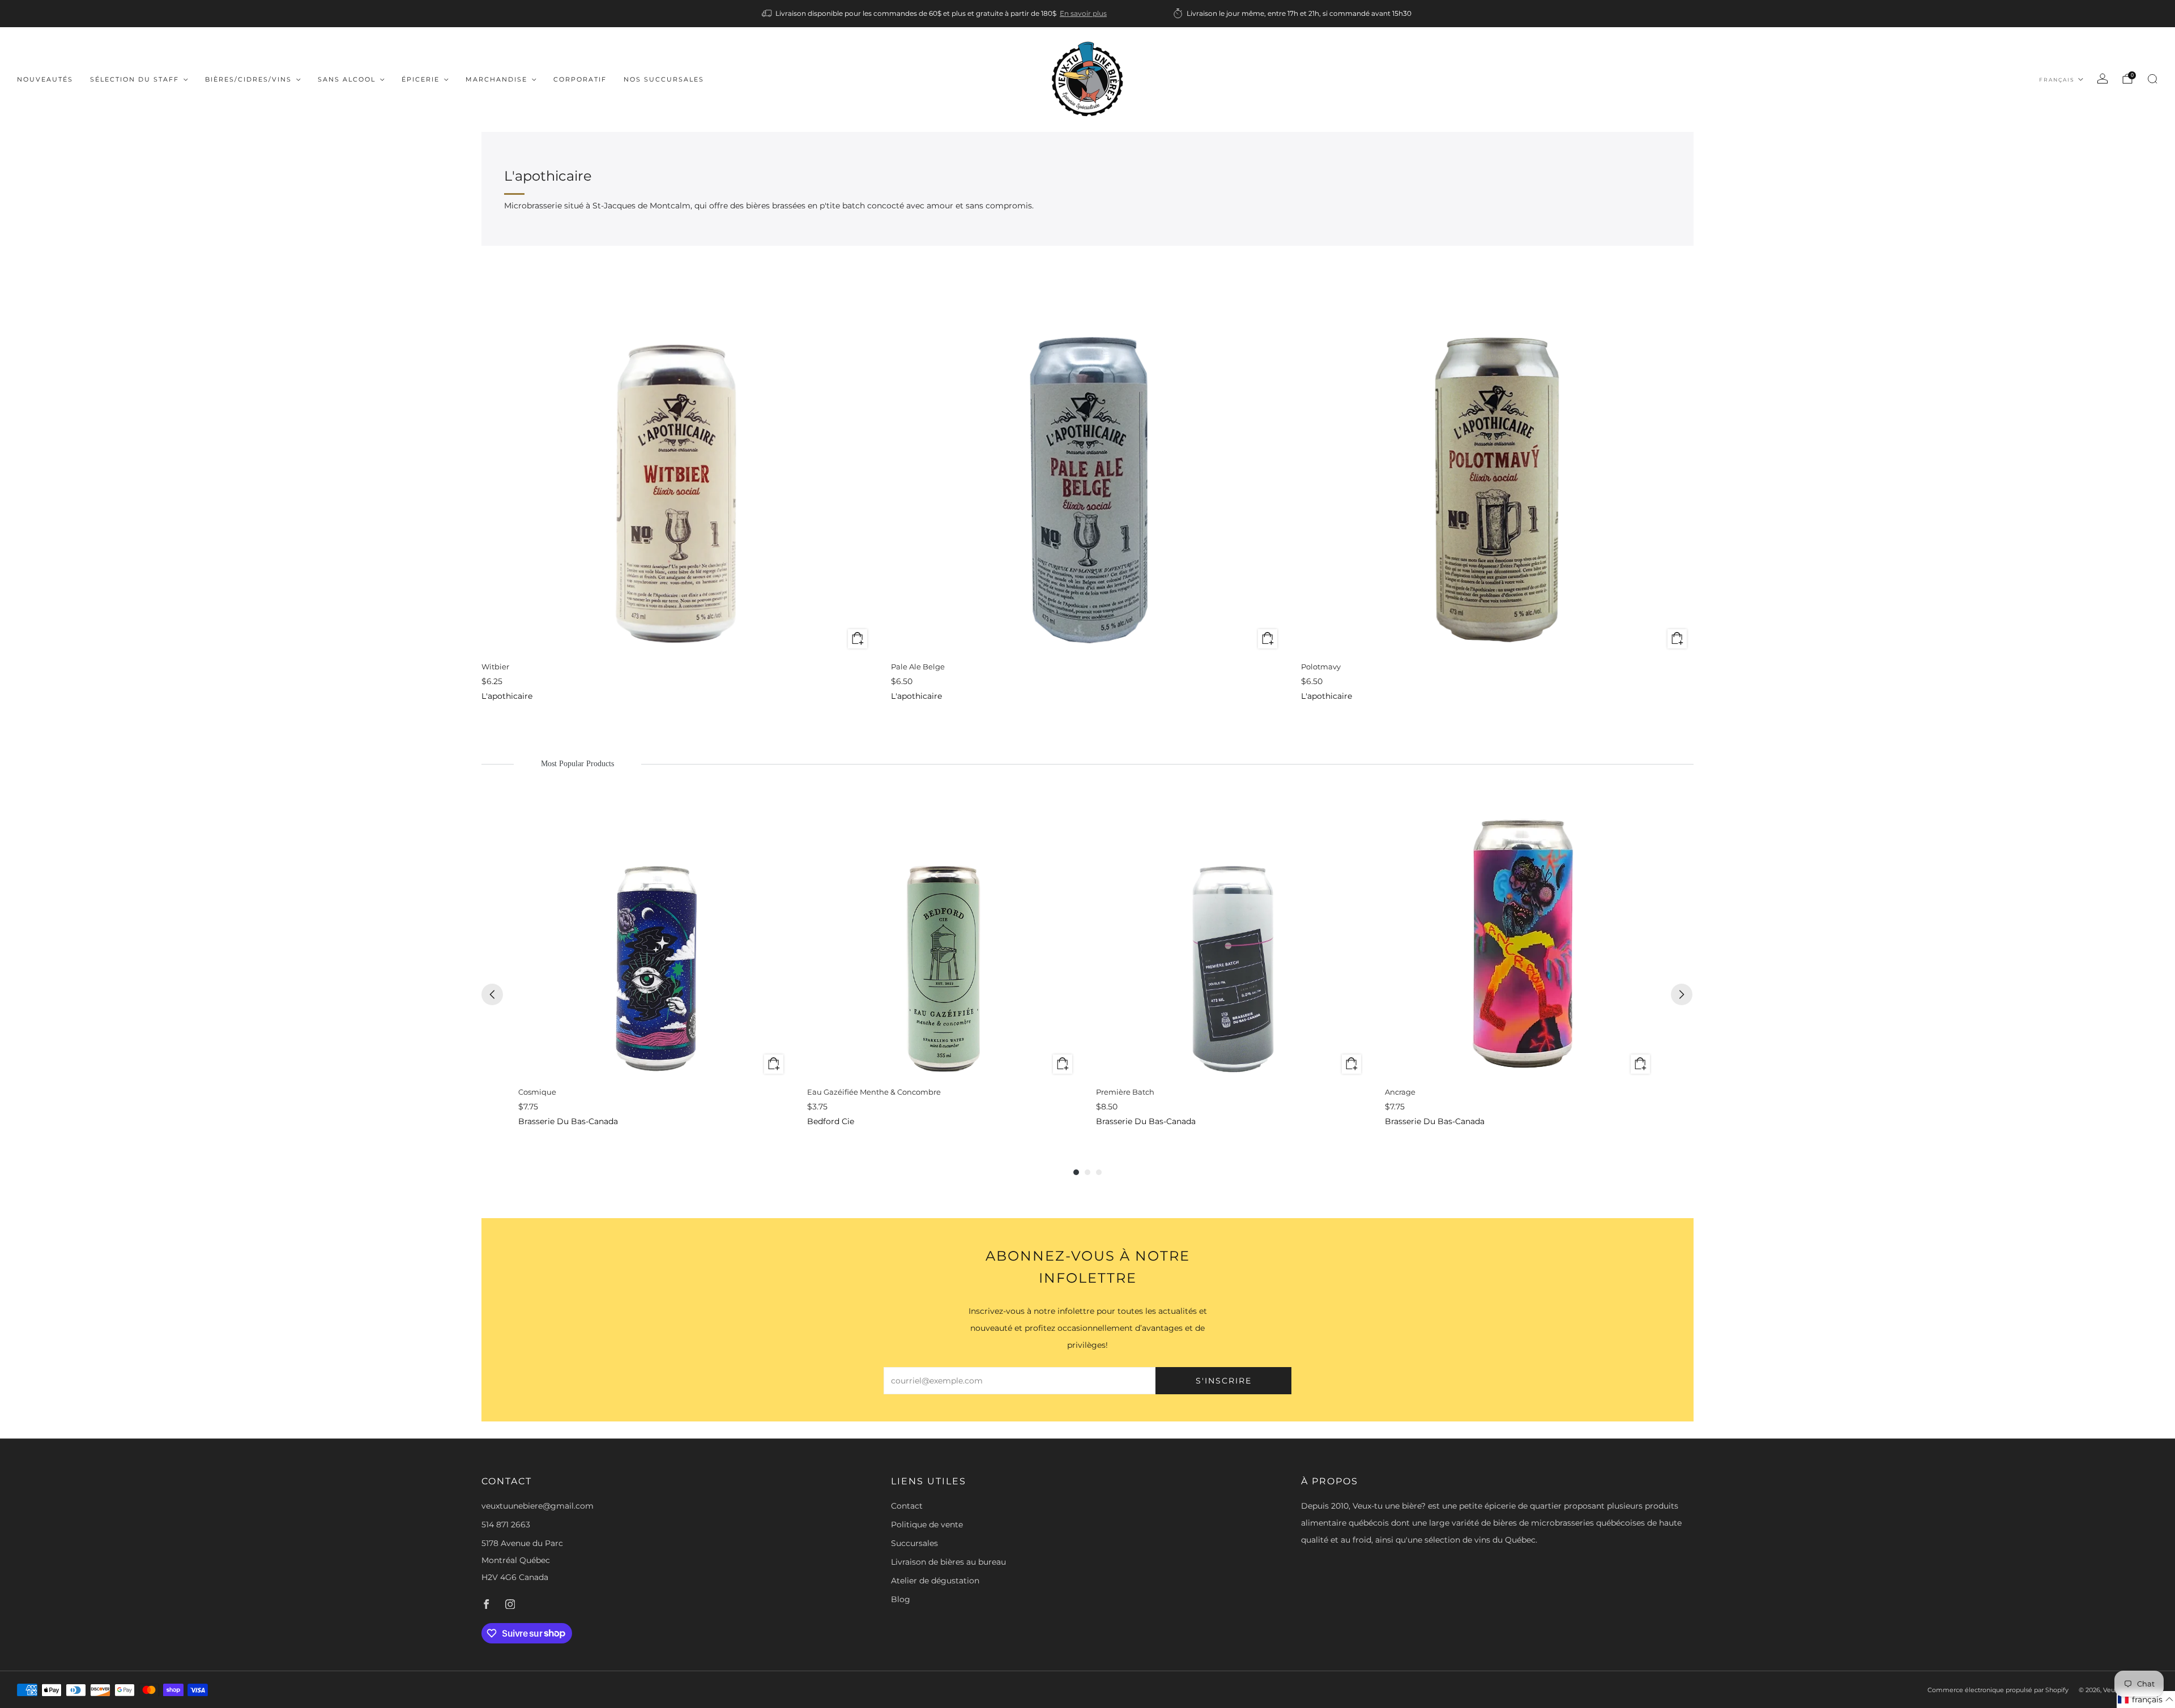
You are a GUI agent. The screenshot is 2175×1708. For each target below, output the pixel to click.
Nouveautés (45, 79)
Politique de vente (927, 1525)
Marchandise (496, 79)
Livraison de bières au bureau (948, 1562)
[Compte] (2102, 79)
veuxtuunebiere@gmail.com (538, 1506)
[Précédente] (492, 994)
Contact (907, 1506)
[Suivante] (1682, 994)
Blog (901, 1599)
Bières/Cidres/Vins (248, 79)
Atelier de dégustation (935, 1581)
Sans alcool (347, 79)
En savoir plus (1083, 13)
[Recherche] (2152, 79)
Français (2057, 80)
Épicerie (421, 79)
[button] (2146, 1700)
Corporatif (580, 79)
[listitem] (935, 14)
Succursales (914, 1543)
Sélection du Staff (135, 79)
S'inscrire (1224, 1381)
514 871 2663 (506, 1525)
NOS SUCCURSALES (664, 79)
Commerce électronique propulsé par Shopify (1998, 1690)
